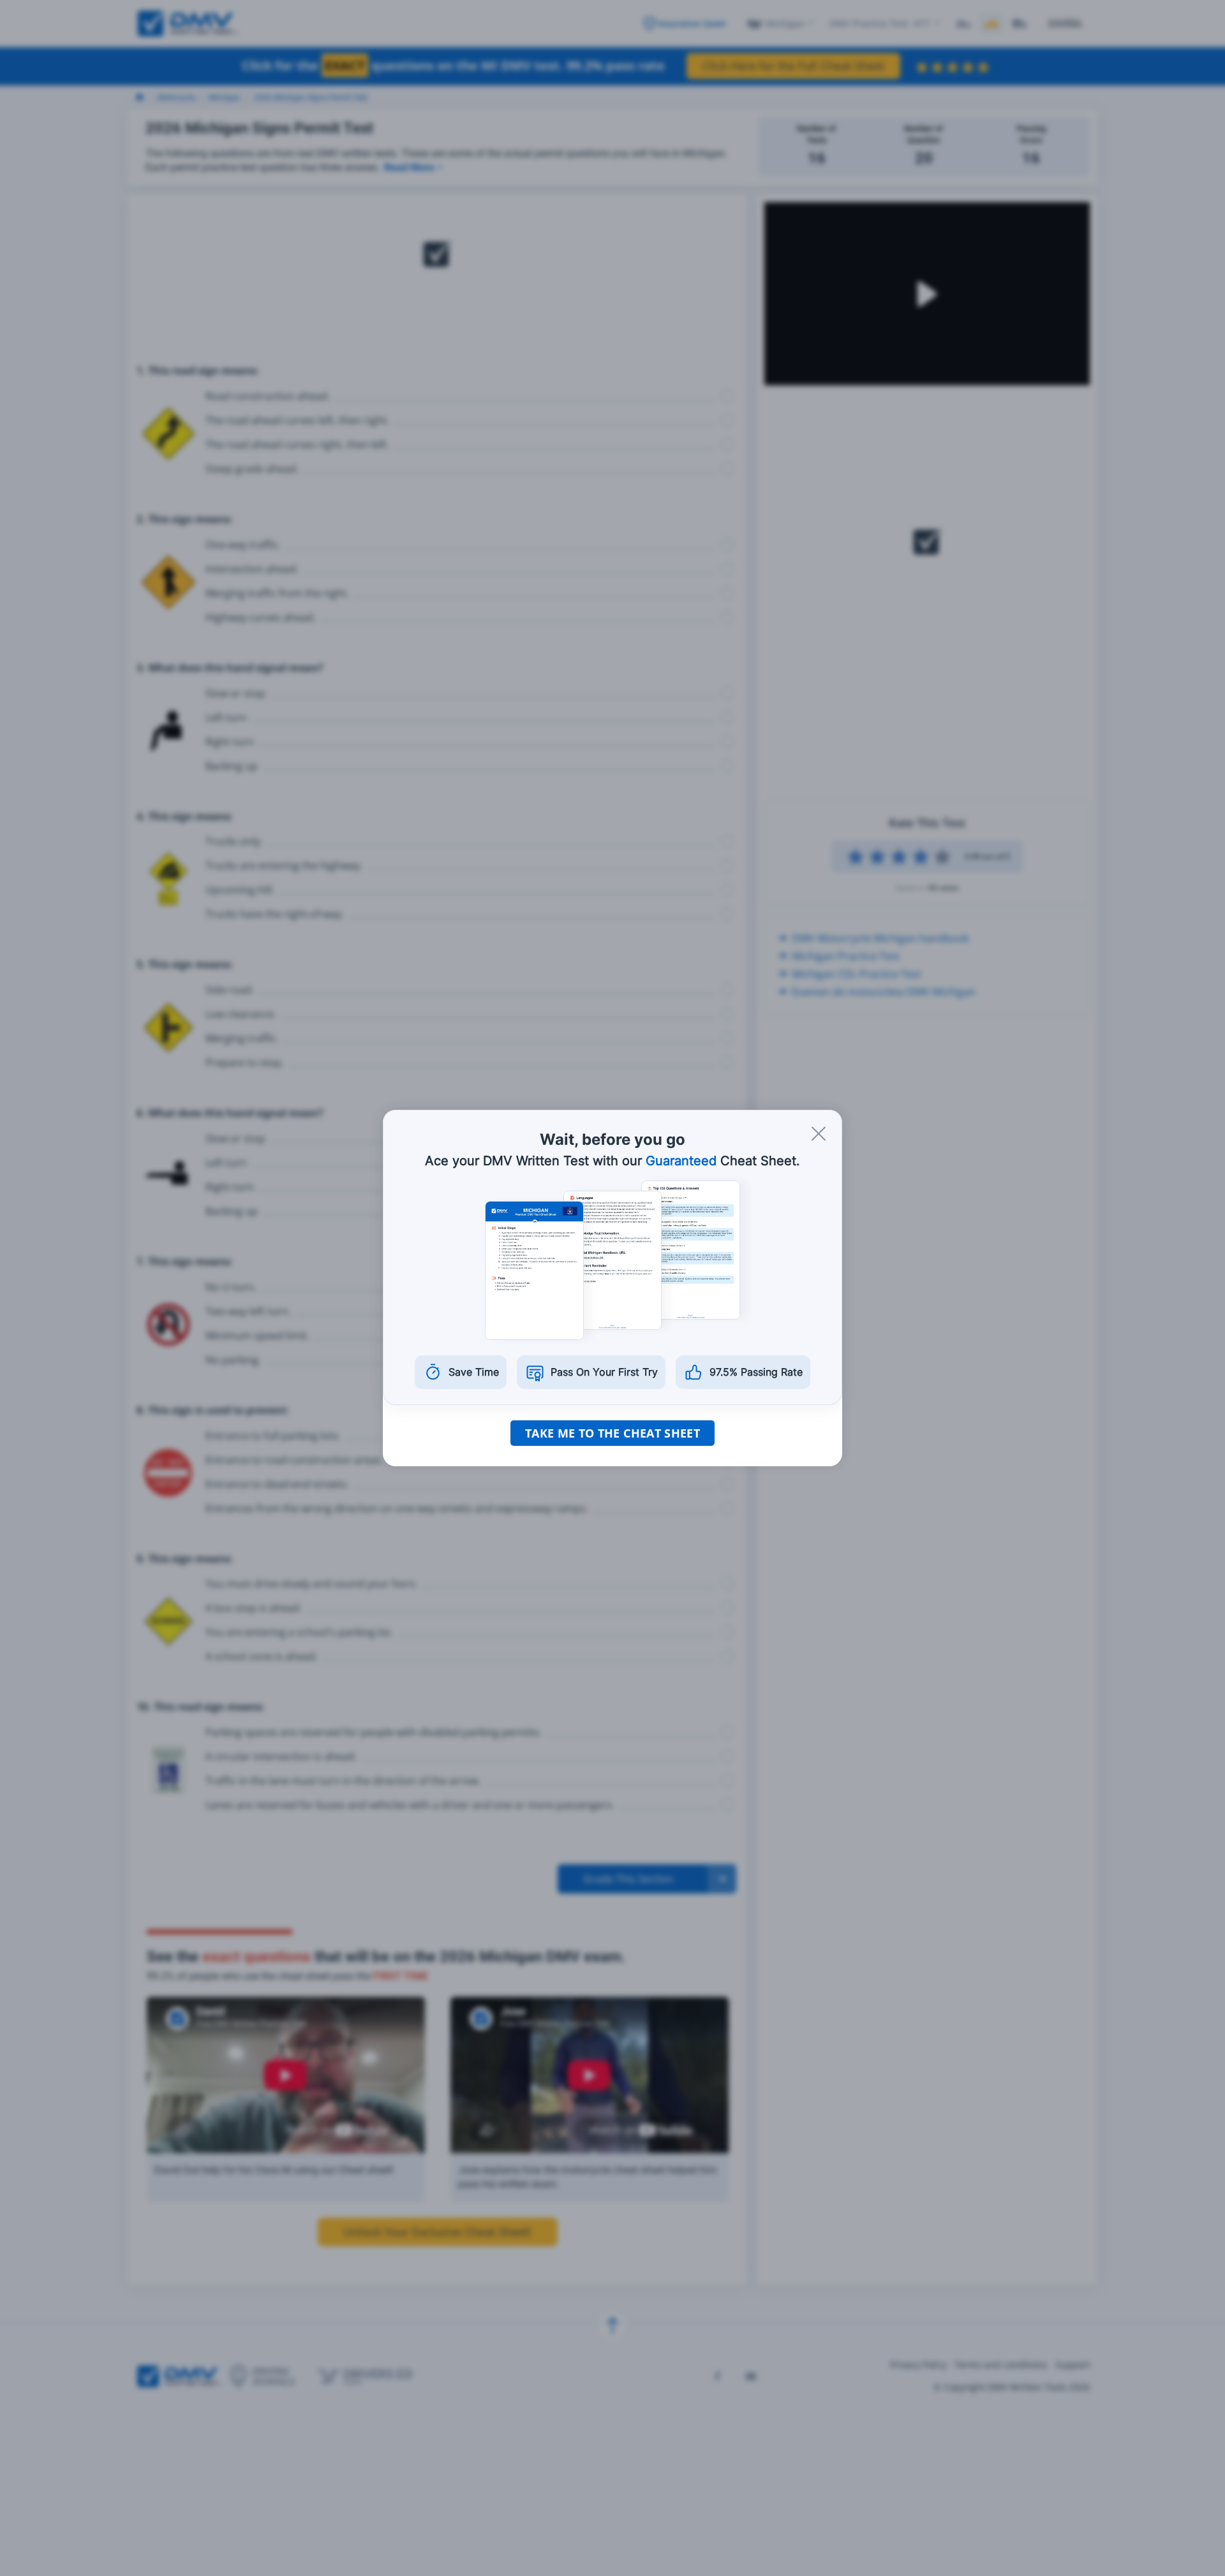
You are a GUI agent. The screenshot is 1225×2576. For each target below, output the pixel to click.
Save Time (474, 1372)
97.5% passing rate (756, 1372)
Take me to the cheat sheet (612, 1433)
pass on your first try (604, 1372)
